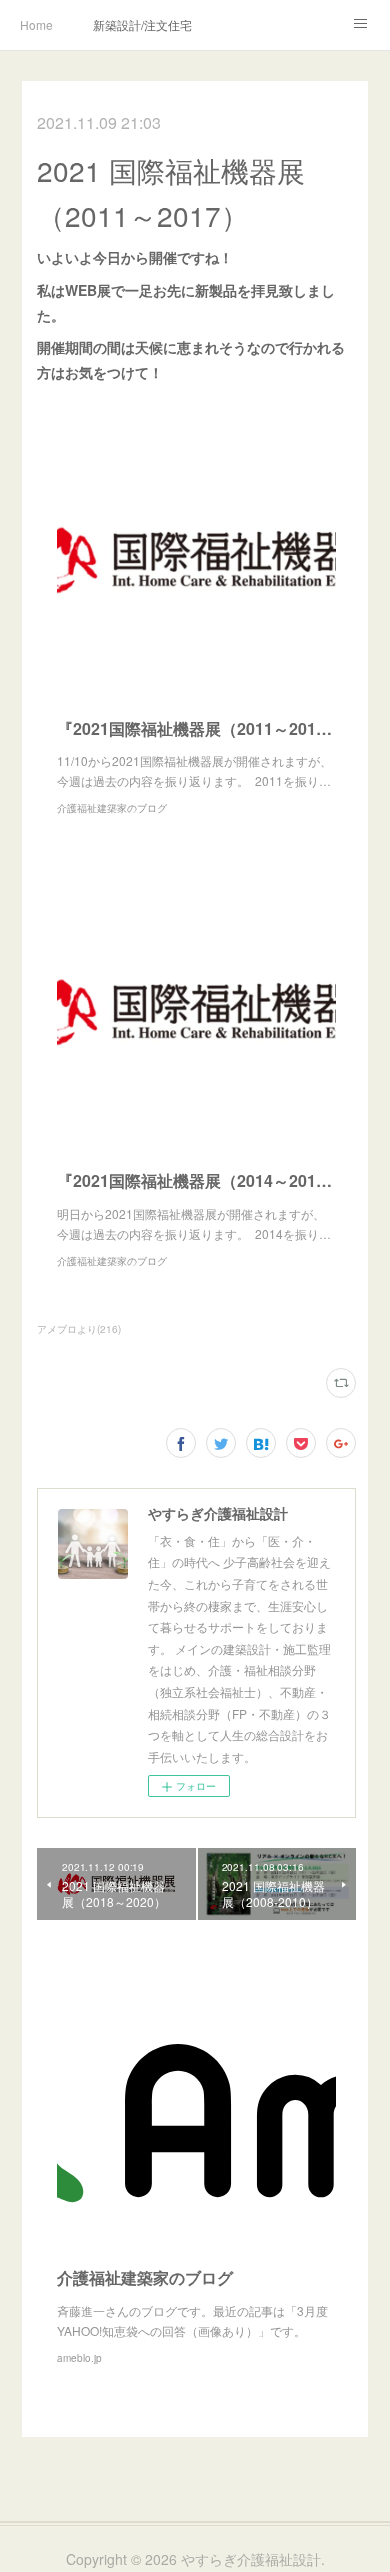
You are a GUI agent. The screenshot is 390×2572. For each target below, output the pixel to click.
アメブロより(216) (79, 1329)
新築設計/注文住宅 (142, 24)
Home (36, 24)
